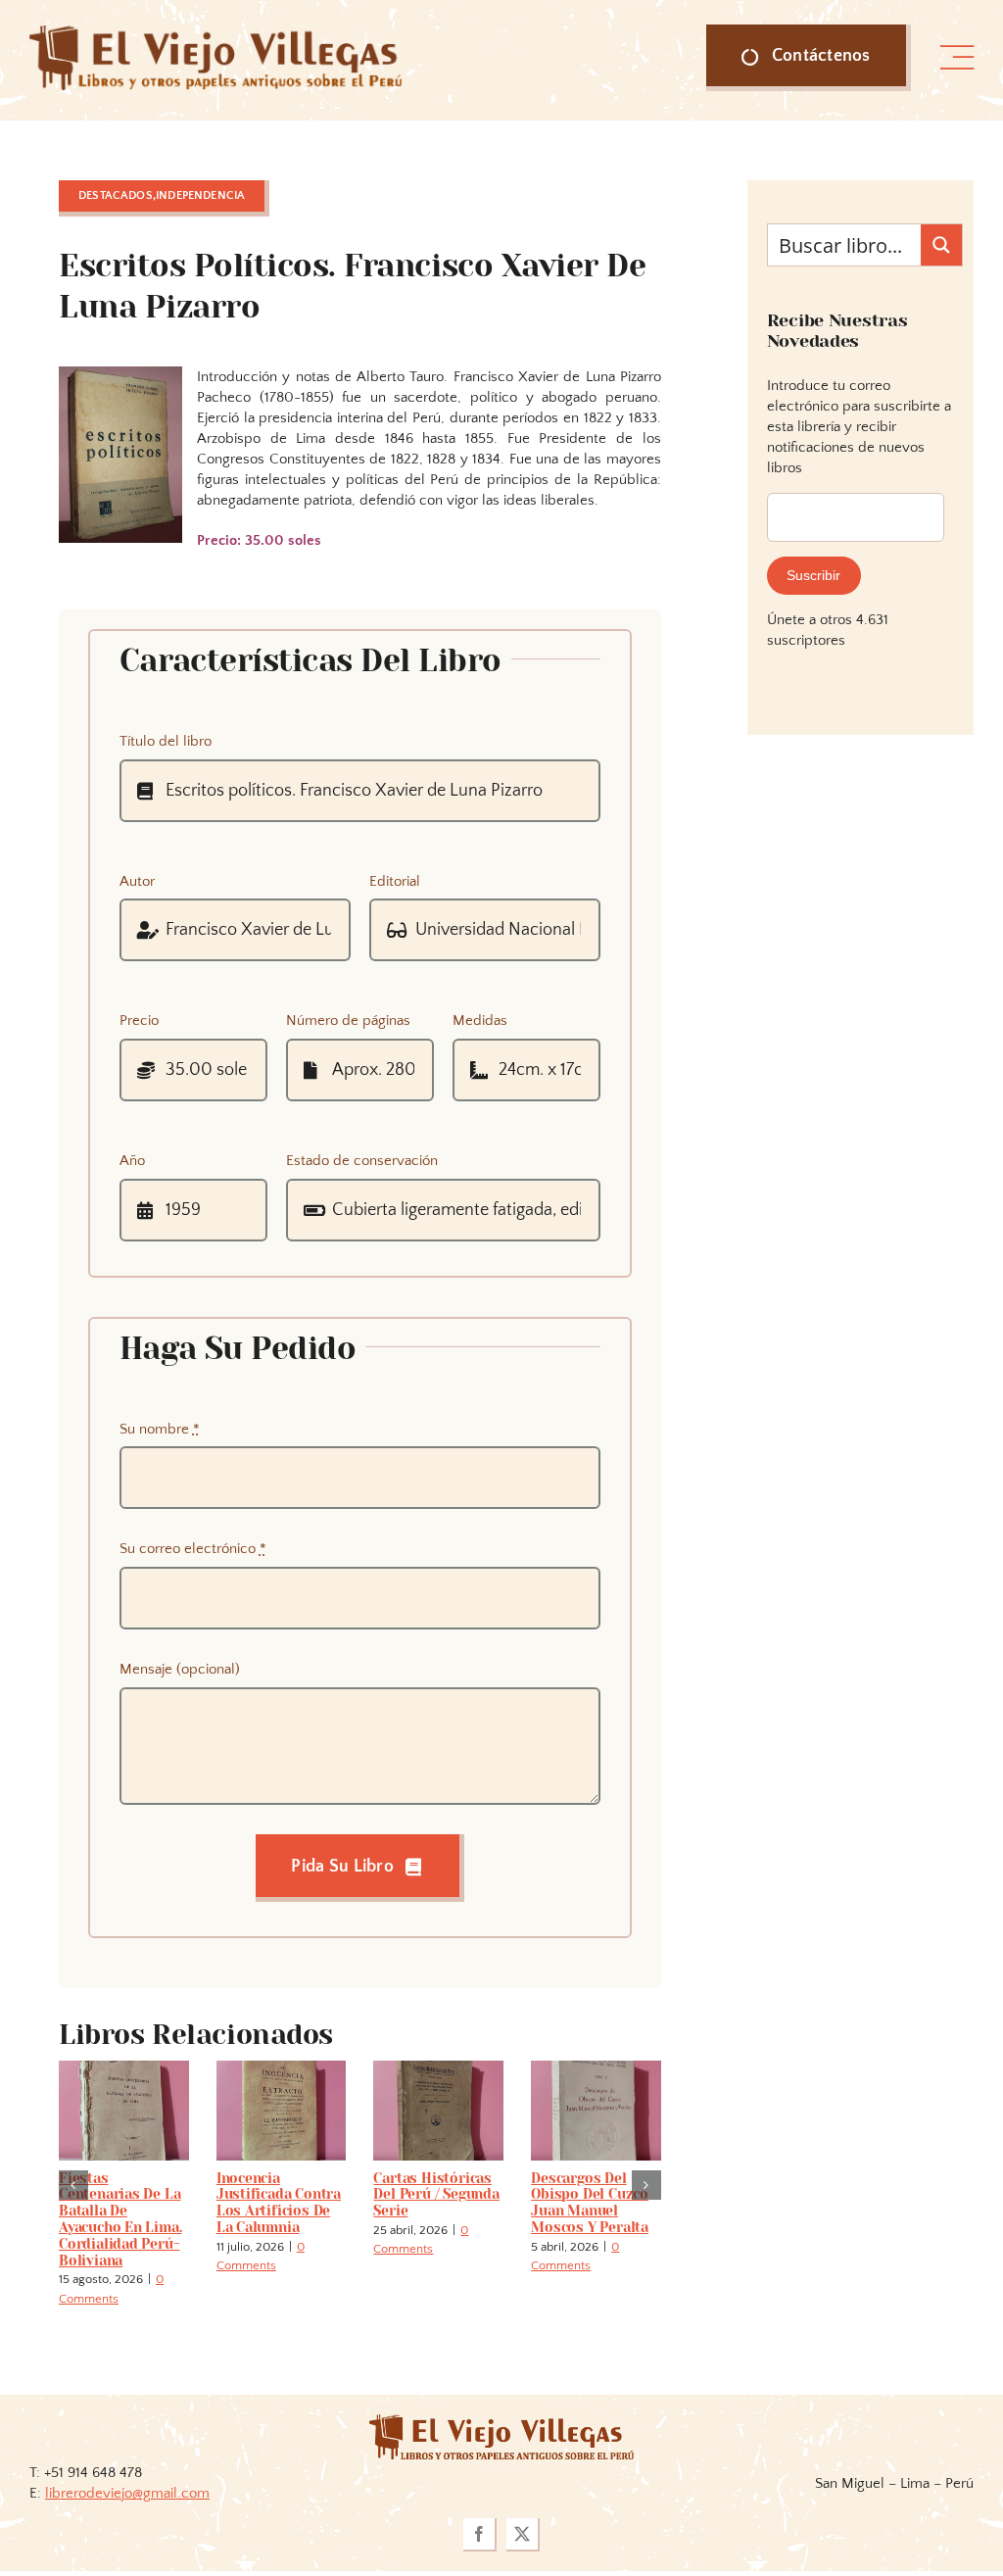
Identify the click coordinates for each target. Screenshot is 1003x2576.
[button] (73, 2185)
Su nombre (160, 1429)
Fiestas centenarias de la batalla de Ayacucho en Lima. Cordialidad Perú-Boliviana (120, 2219)
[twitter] (523, 2535)
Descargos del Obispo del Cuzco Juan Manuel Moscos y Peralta (590, 2203)
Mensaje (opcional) (180, 1669)
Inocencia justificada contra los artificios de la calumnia (279, 2203)
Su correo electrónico (193, 1549)
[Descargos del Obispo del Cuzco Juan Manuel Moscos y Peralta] (596, 2069)
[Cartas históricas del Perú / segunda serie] (438, 2069)
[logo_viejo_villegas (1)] (215, 33)
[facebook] (480, 2535)
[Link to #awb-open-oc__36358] (957, 58)
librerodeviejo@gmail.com (127, 2493)
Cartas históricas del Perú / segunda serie (436, 2195)
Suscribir (813, 575)
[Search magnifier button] (941, 245)
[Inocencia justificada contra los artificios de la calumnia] (282, 2069)
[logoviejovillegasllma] (501, 2422)
